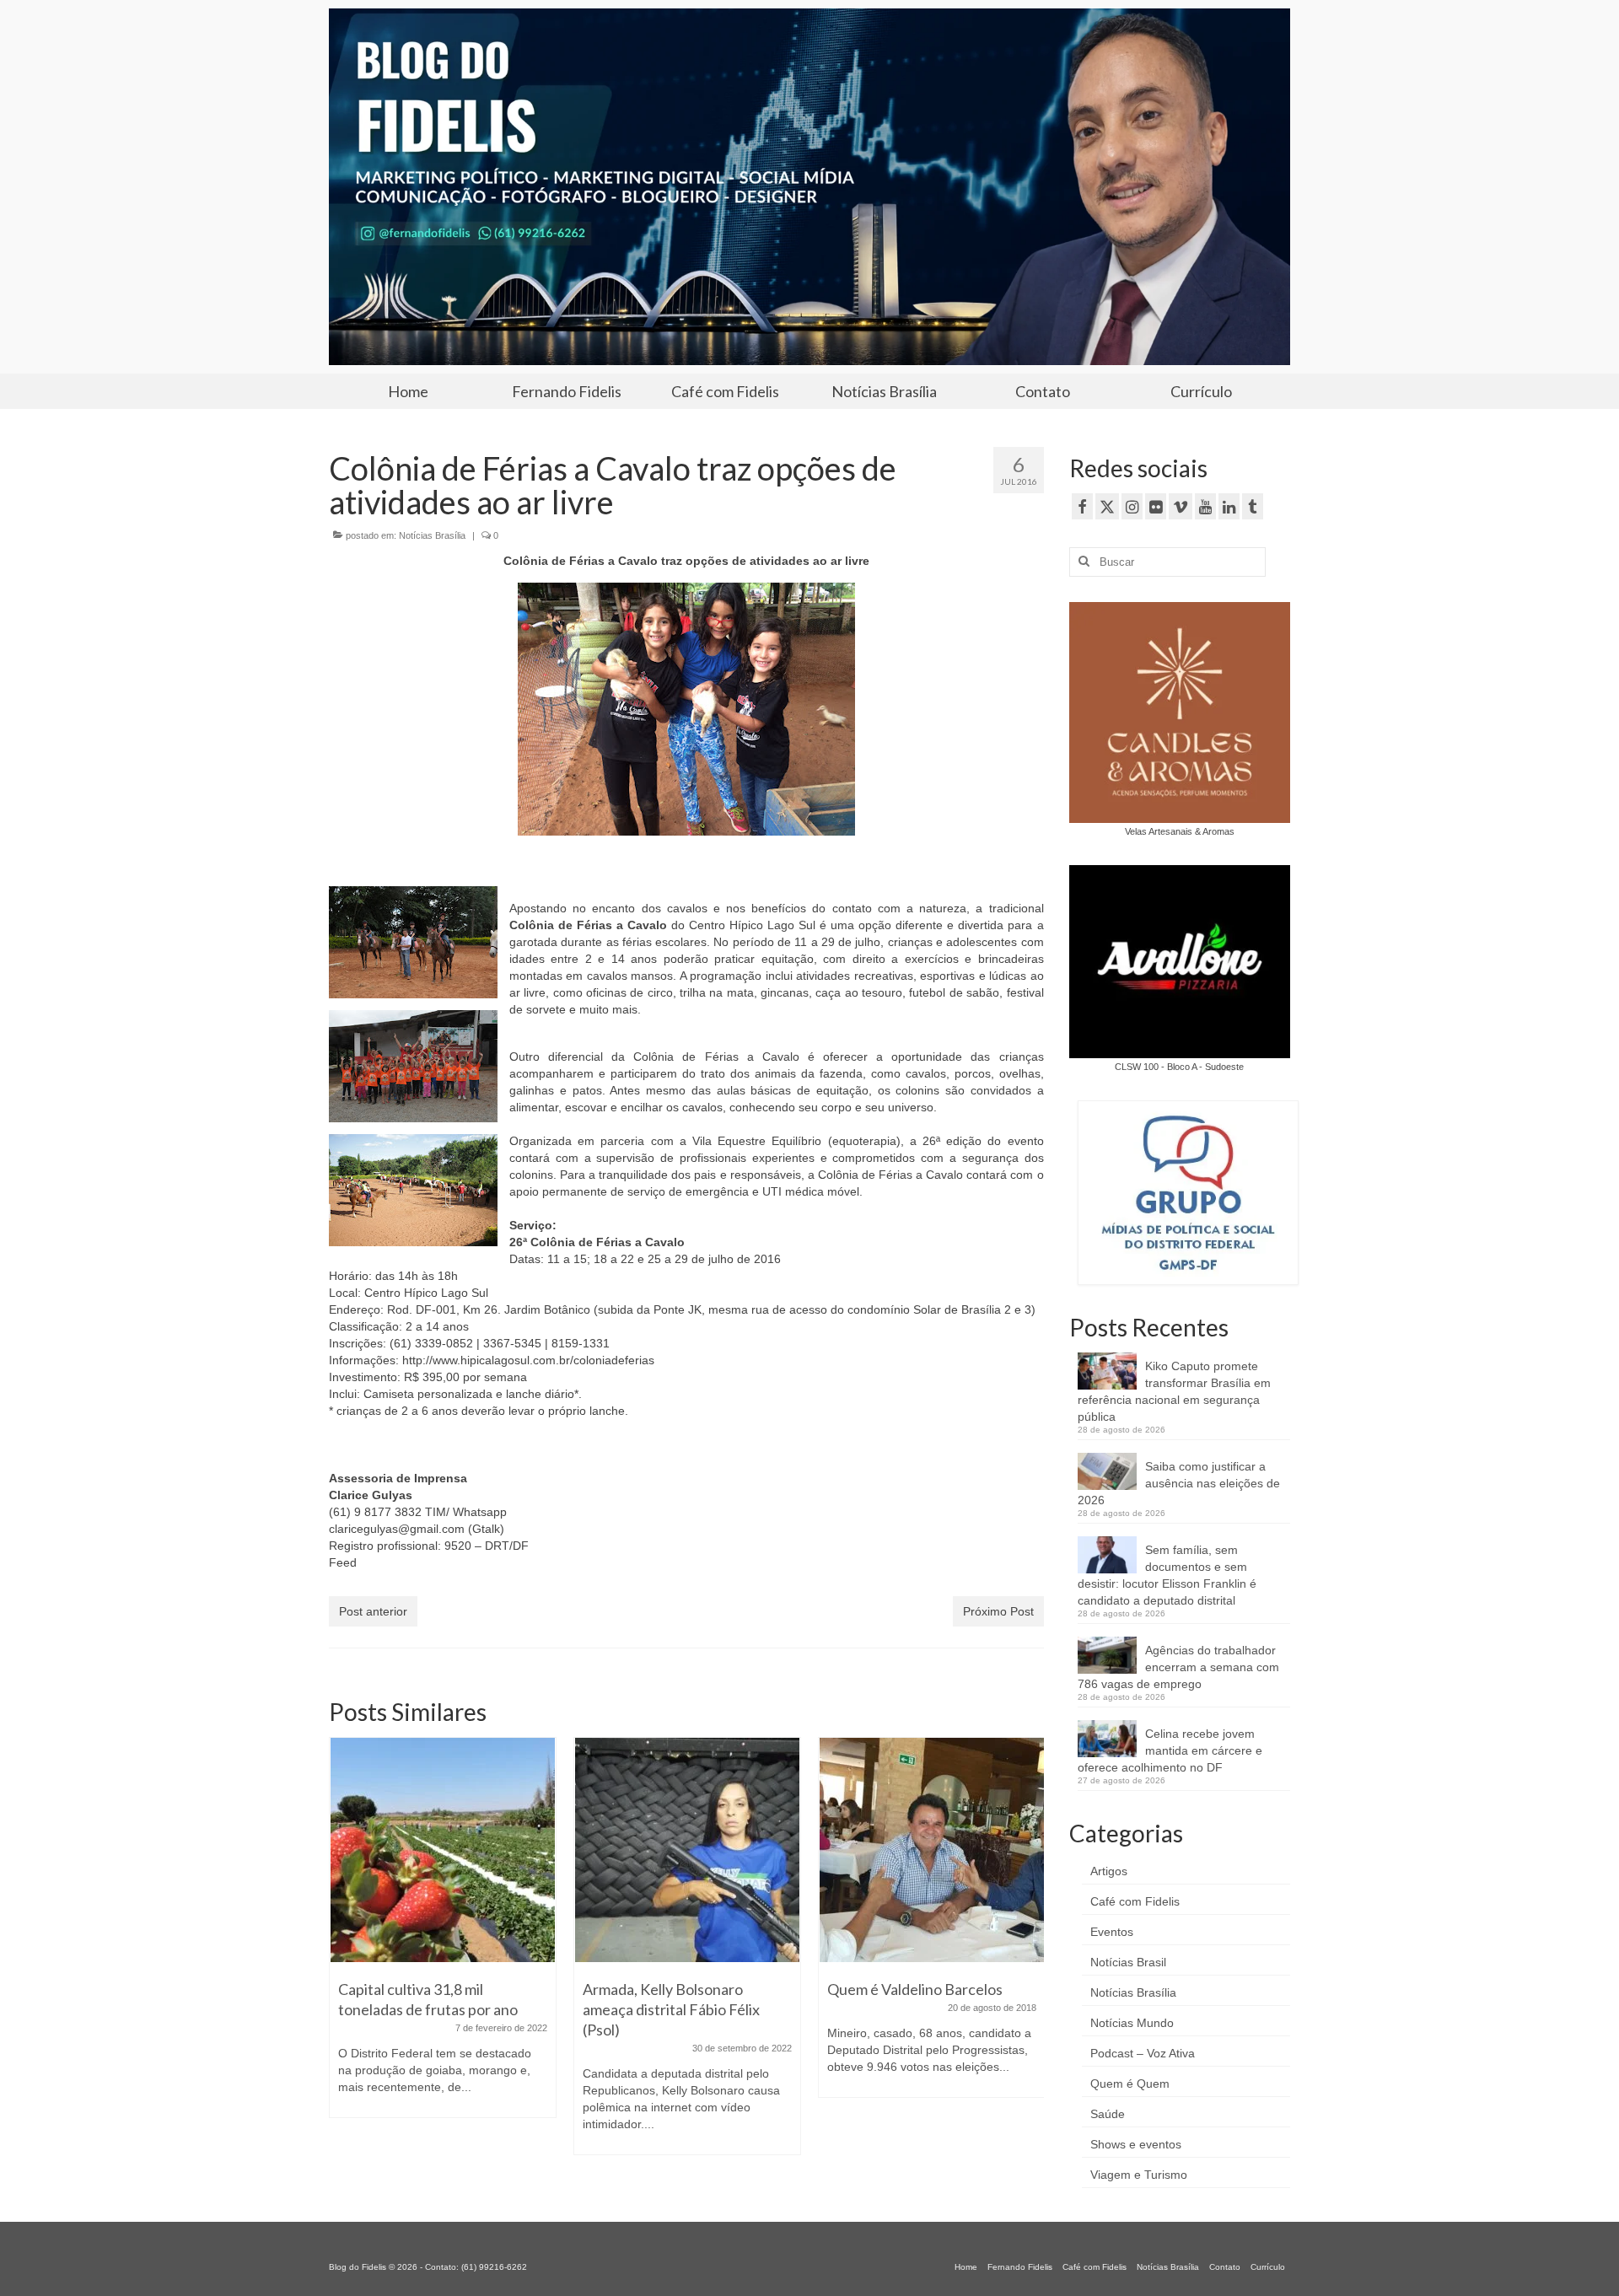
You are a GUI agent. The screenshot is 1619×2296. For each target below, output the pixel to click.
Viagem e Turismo (1139, 2175)
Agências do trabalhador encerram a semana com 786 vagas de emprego (1178, 1667)
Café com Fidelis (1135, 1901)
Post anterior (373, 1611)
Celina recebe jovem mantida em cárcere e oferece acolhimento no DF (1170, 1750)
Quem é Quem (1130, 2084)
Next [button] (1029, 1954)
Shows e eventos (1136, 2144)
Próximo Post (998, 1611)
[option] (443, 1955)
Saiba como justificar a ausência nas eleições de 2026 (1179, 1483)
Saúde (1108, 2114)
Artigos (1109, 1871)
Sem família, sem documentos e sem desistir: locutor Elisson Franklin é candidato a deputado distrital (1167, 1575)
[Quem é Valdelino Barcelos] (687, 1850)
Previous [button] (344, 1954)
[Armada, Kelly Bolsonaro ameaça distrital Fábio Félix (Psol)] (443, 1850)
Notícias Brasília (432, 535)
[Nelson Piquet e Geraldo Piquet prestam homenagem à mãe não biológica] (932, 1822)
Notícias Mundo (1132, 2023)
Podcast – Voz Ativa (1143, 2053)
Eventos (1112, 1932)
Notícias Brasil (1128, 1962)
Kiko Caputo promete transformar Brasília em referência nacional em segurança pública (1174, 1391)
